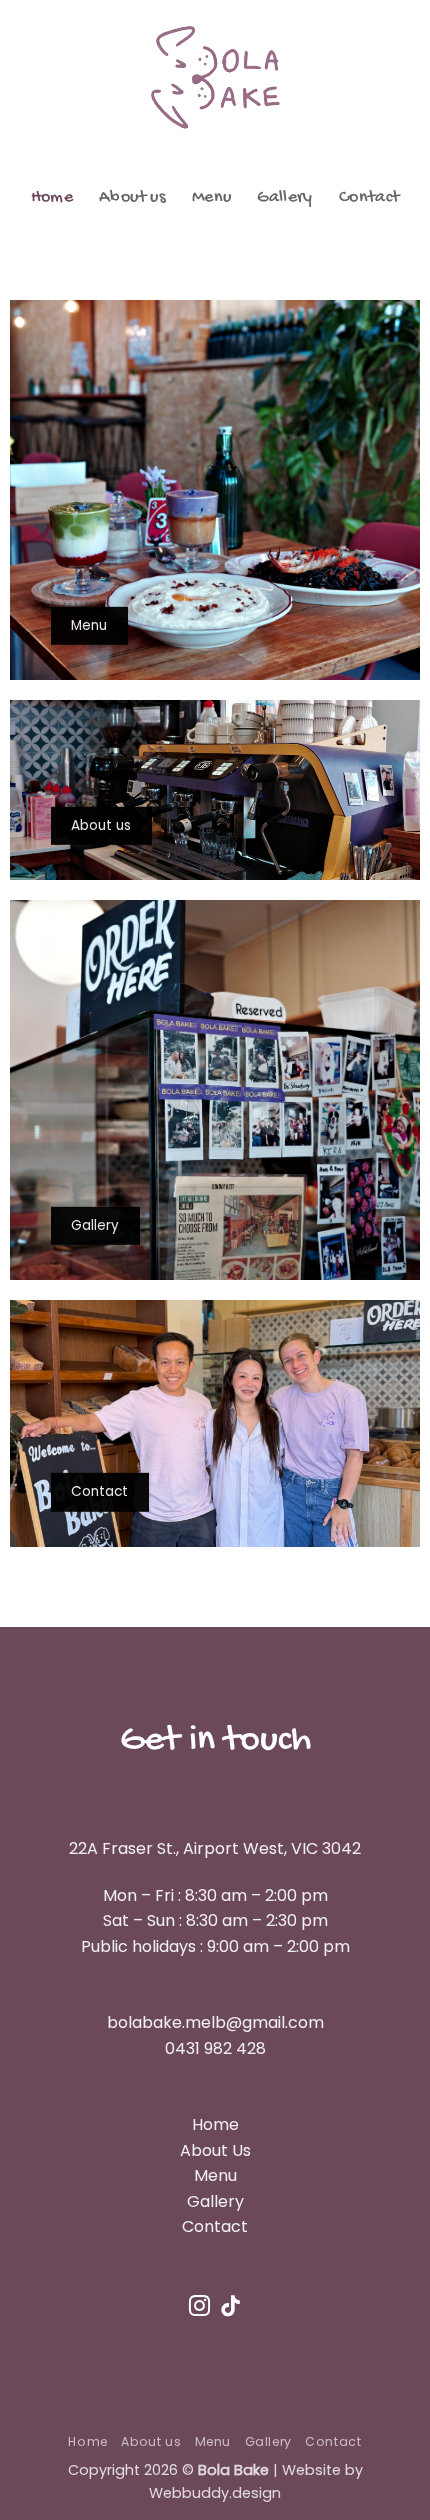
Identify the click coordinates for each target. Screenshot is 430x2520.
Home (52, 197)
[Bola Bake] (215, 77)
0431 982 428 (215, 2048)
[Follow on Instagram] (199, 2307)
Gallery (284, 197)
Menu (211, 197)
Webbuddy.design (215, 2493)
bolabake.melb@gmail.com (215, 2022)
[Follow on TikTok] (230, 2307)
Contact (369, 197)
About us (132, 197)
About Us (215, 2150)
